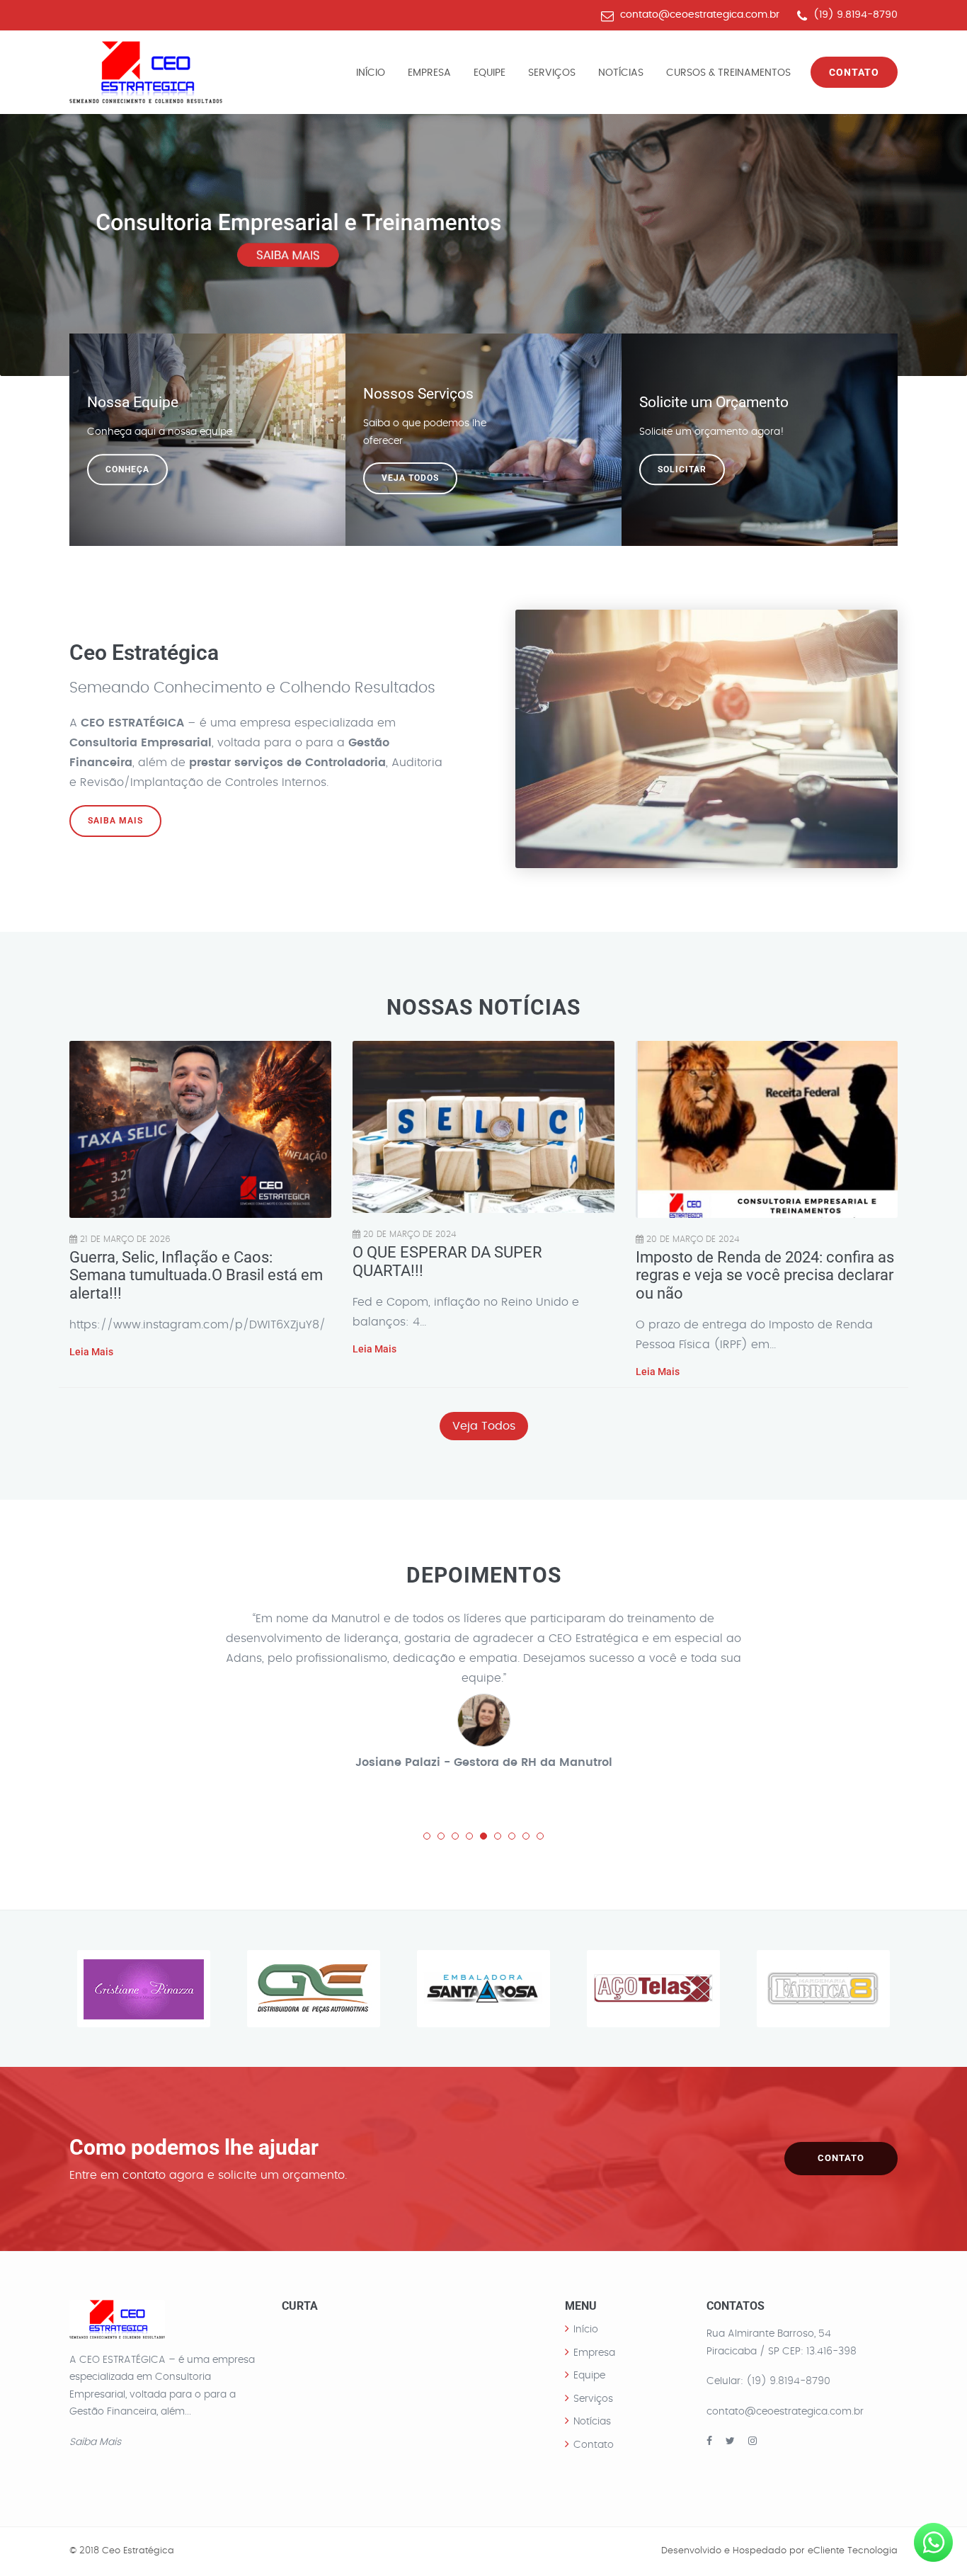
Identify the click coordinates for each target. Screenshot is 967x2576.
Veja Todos (410, 478)
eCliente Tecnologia (853, 2551)
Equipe (490, 73)
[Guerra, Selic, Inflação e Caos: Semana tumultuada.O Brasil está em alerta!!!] (200, 1129)
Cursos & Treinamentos (728, 73)
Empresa (429, 73)
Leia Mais (91, 1352)
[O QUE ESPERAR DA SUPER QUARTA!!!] (483, 1127)
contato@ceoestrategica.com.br (700, 15)
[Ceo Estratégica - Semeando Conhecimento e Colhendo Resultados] (146, 72)
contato (841, 2158)
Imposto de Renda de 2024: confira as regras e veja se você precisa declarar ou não (765, 1275)
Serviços (552, 73)
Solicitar (682, 469)
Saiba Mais (115, 821)
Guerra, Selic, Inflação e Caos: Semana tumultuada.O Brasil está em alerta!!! (196, 1275)
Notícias (621, 73)
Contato (854, 72)
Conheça (127, 469)
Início (371, 73)
